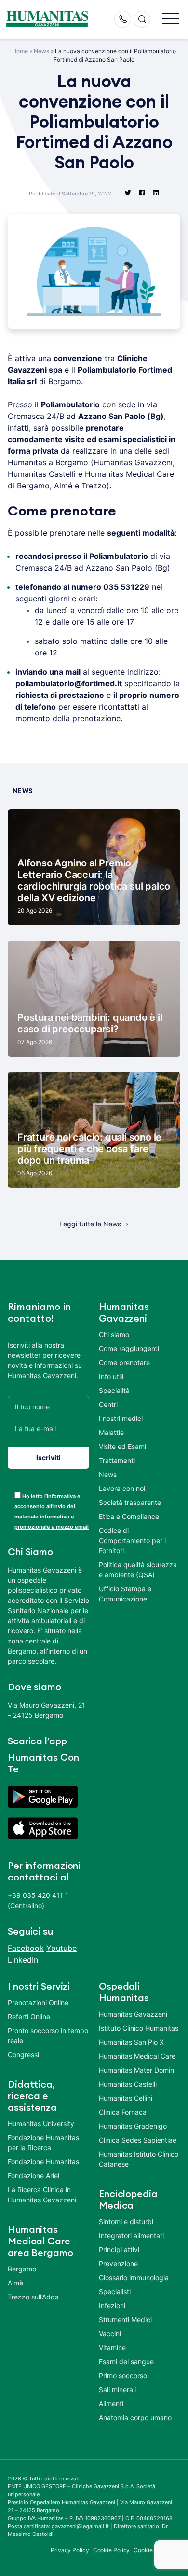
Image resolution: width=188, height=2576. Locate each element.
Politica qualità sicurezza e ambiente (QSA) (138, 1570)
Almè (15, 2283)
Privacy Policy (70, 2550)
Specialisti (115, 2291)
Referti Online (29, 2016)
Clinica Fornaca (123, 2112)
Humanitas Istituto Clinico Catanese (139, 2159)
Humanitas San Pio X (131, 2042)
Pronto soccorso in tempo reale (48, 2035)
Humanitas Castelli (128, 2084)
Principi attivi (119, 2249)
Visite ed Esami (122, 1446)
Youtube (61, 1948)
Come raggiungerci (129, 1348)
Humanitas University (41, 2123)
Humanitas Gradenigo (133, 2126)
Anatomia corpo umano (135, 2417)
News (41, 51)
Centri (108, 1404)
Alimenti (111, 2403)
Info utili (111, 1376)
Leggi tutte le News (90, 1224)
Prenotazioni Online (38, 2002)
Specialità (114, 1390)
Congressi (23, 2054)
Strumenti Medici (125, 2319)
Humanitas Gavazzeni (133, 2014)
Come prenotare (124, 1362)
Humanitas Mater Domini (137, 2070)
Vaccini (110, 2333)
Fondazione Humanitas (43, 2162)
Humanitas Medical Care (137, 2056)
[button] (170, 19)
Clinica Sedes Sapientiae (138, 2140)
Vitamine (112, 2347)
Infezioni (112, 2305)
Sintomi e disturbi (126, 2221)
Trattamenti (117, 1460)
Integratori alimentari (131, 2235)
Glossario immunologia (134, 2277)
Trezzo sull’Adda (33, 2297)
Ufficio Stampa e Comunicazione (125, 1594)
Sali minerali (117, 2389)
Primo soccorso (123, 2375)
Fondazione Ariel (34, 2176)
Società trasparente (130, 1502)
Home (20, 51)
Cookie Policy (112, 2550)
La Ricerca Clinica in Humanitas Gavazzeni (42, 2195)
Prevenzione (118, 2263)
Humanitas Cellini (126, 2098)
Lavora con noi (122, 1488)
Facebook (26, 1948)
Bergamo (22, 2269)
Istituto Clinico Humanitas (139, 2028)
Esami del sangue (126, 2361)
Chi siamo (114, 1334)
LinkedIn (23, 1960)
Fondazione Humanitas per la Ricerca (43, 2143)
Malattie (111, 1432)
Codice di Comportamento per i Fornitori (132, 1540)
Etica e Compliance (129, 1516)
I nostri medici (121, 1418)
